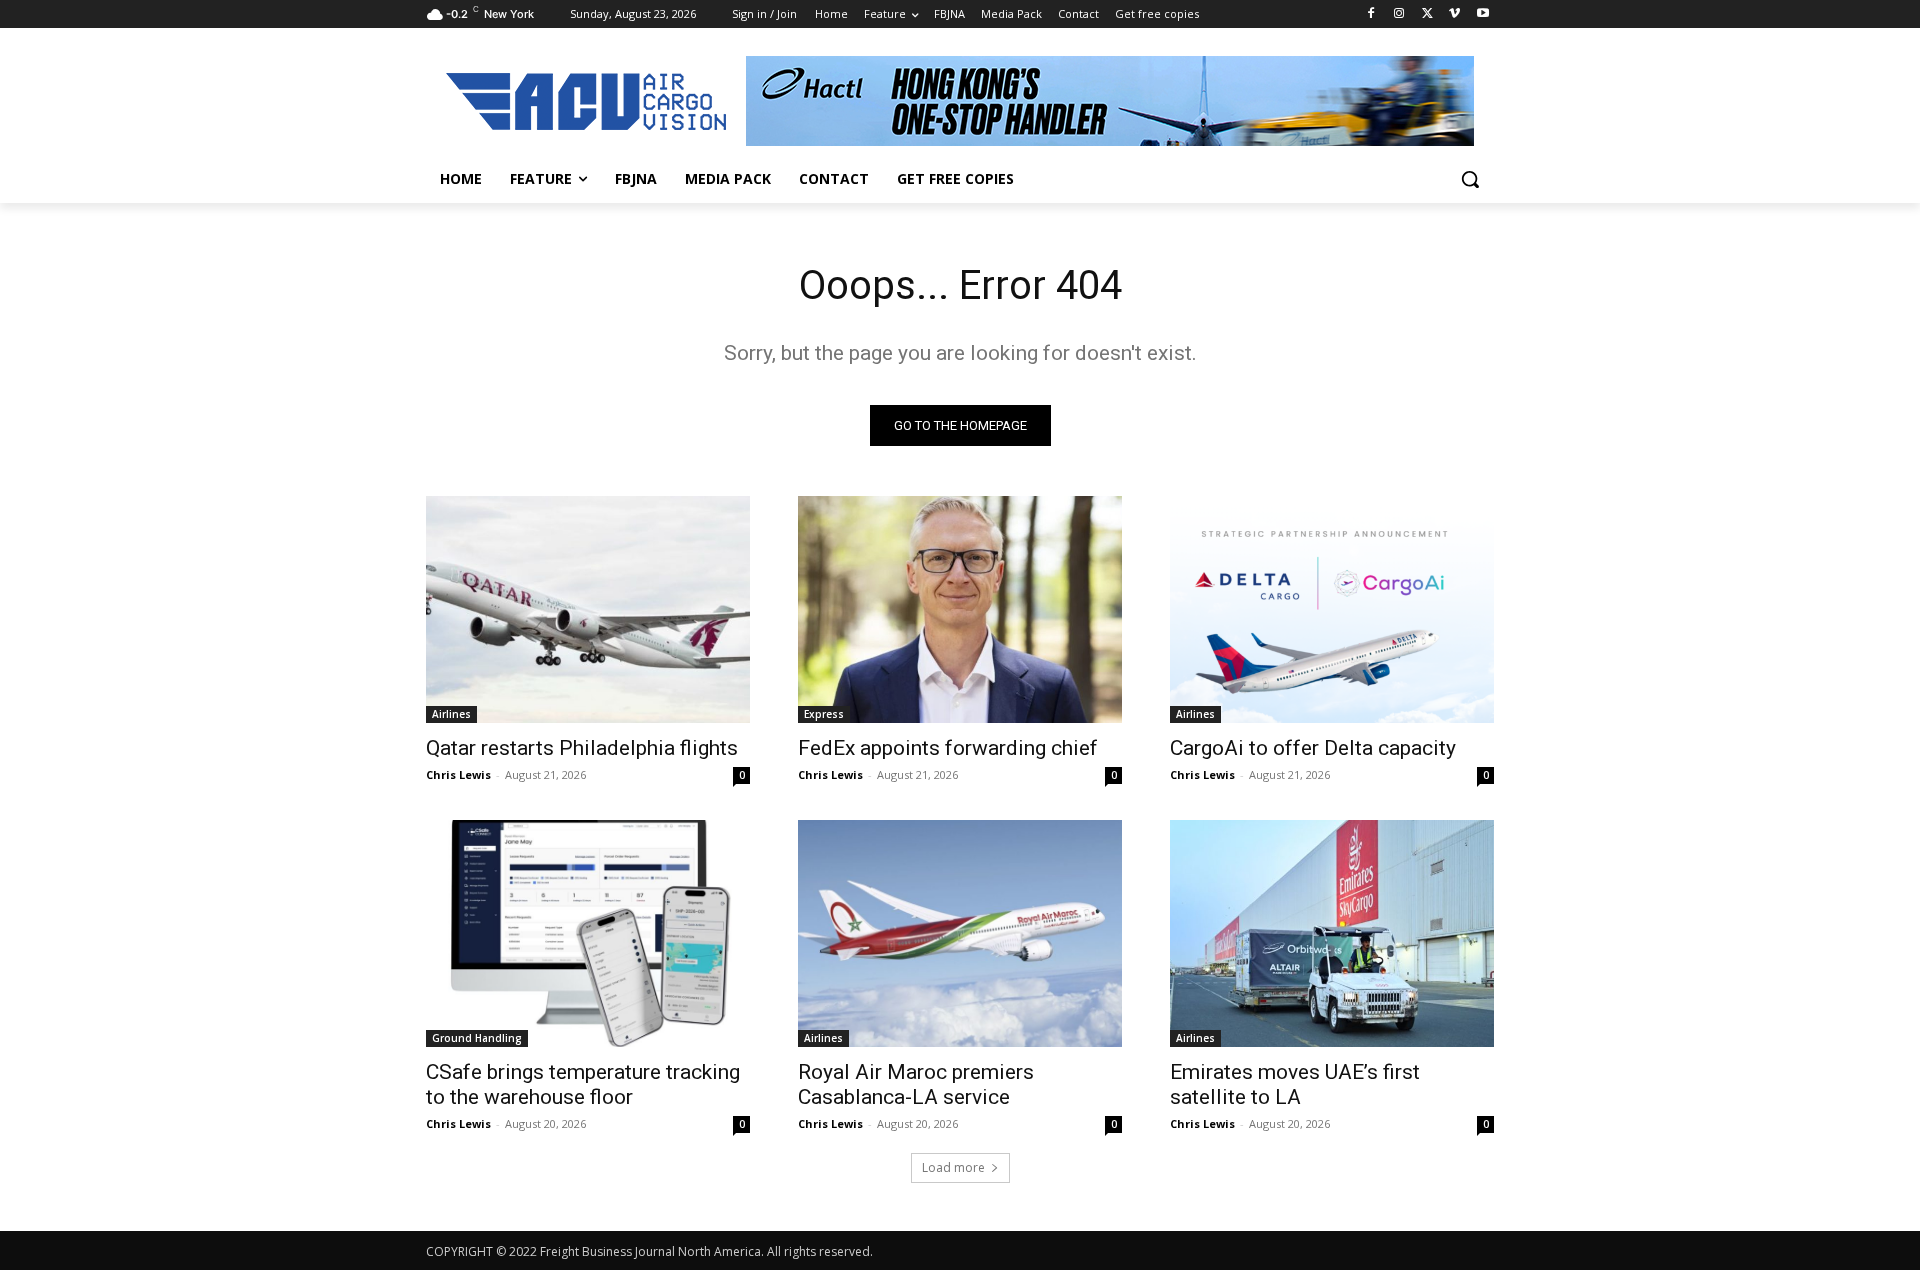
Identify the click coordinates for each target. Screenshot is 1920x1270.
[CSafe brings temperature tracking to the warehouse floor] (588, 933)
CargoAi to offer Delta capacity (1313, 748)
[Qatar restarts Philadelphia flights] (588, 609)
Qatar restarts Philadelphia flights (582, 748)
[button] (1470, 179)
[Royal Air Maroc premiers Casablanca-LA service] (960, 933)
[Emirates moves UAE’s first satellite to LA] (1332, 933)
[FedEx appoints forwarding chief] (960, 609)
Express (824, 714)
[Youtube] (1482, 14)
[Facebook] (1371, 14)
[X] (1427, 14)
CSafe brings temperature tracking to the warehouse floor (583, 1084)
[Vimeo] (1454, 14)
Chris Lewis (458, 774)
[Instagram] (1399, 14)
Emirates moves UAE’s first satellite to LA (1295, 1084)
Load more (953, 1167)
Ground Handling (477, 1038)
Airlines (451, 714)
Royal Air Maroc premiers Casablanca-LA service (916, 1084)
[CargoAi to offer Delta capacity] (1332, 609)
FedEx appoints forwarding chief (948, 748)
